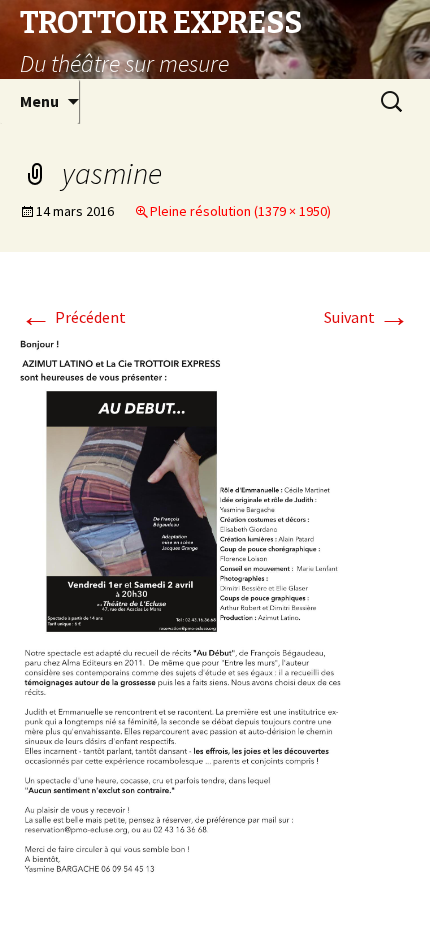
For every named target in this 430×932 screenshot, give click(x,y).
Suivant (367, 317)
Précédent (73, 317)
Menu (39, 101)
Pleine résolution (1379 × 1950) (240, 211)
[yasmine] (215, 614)
